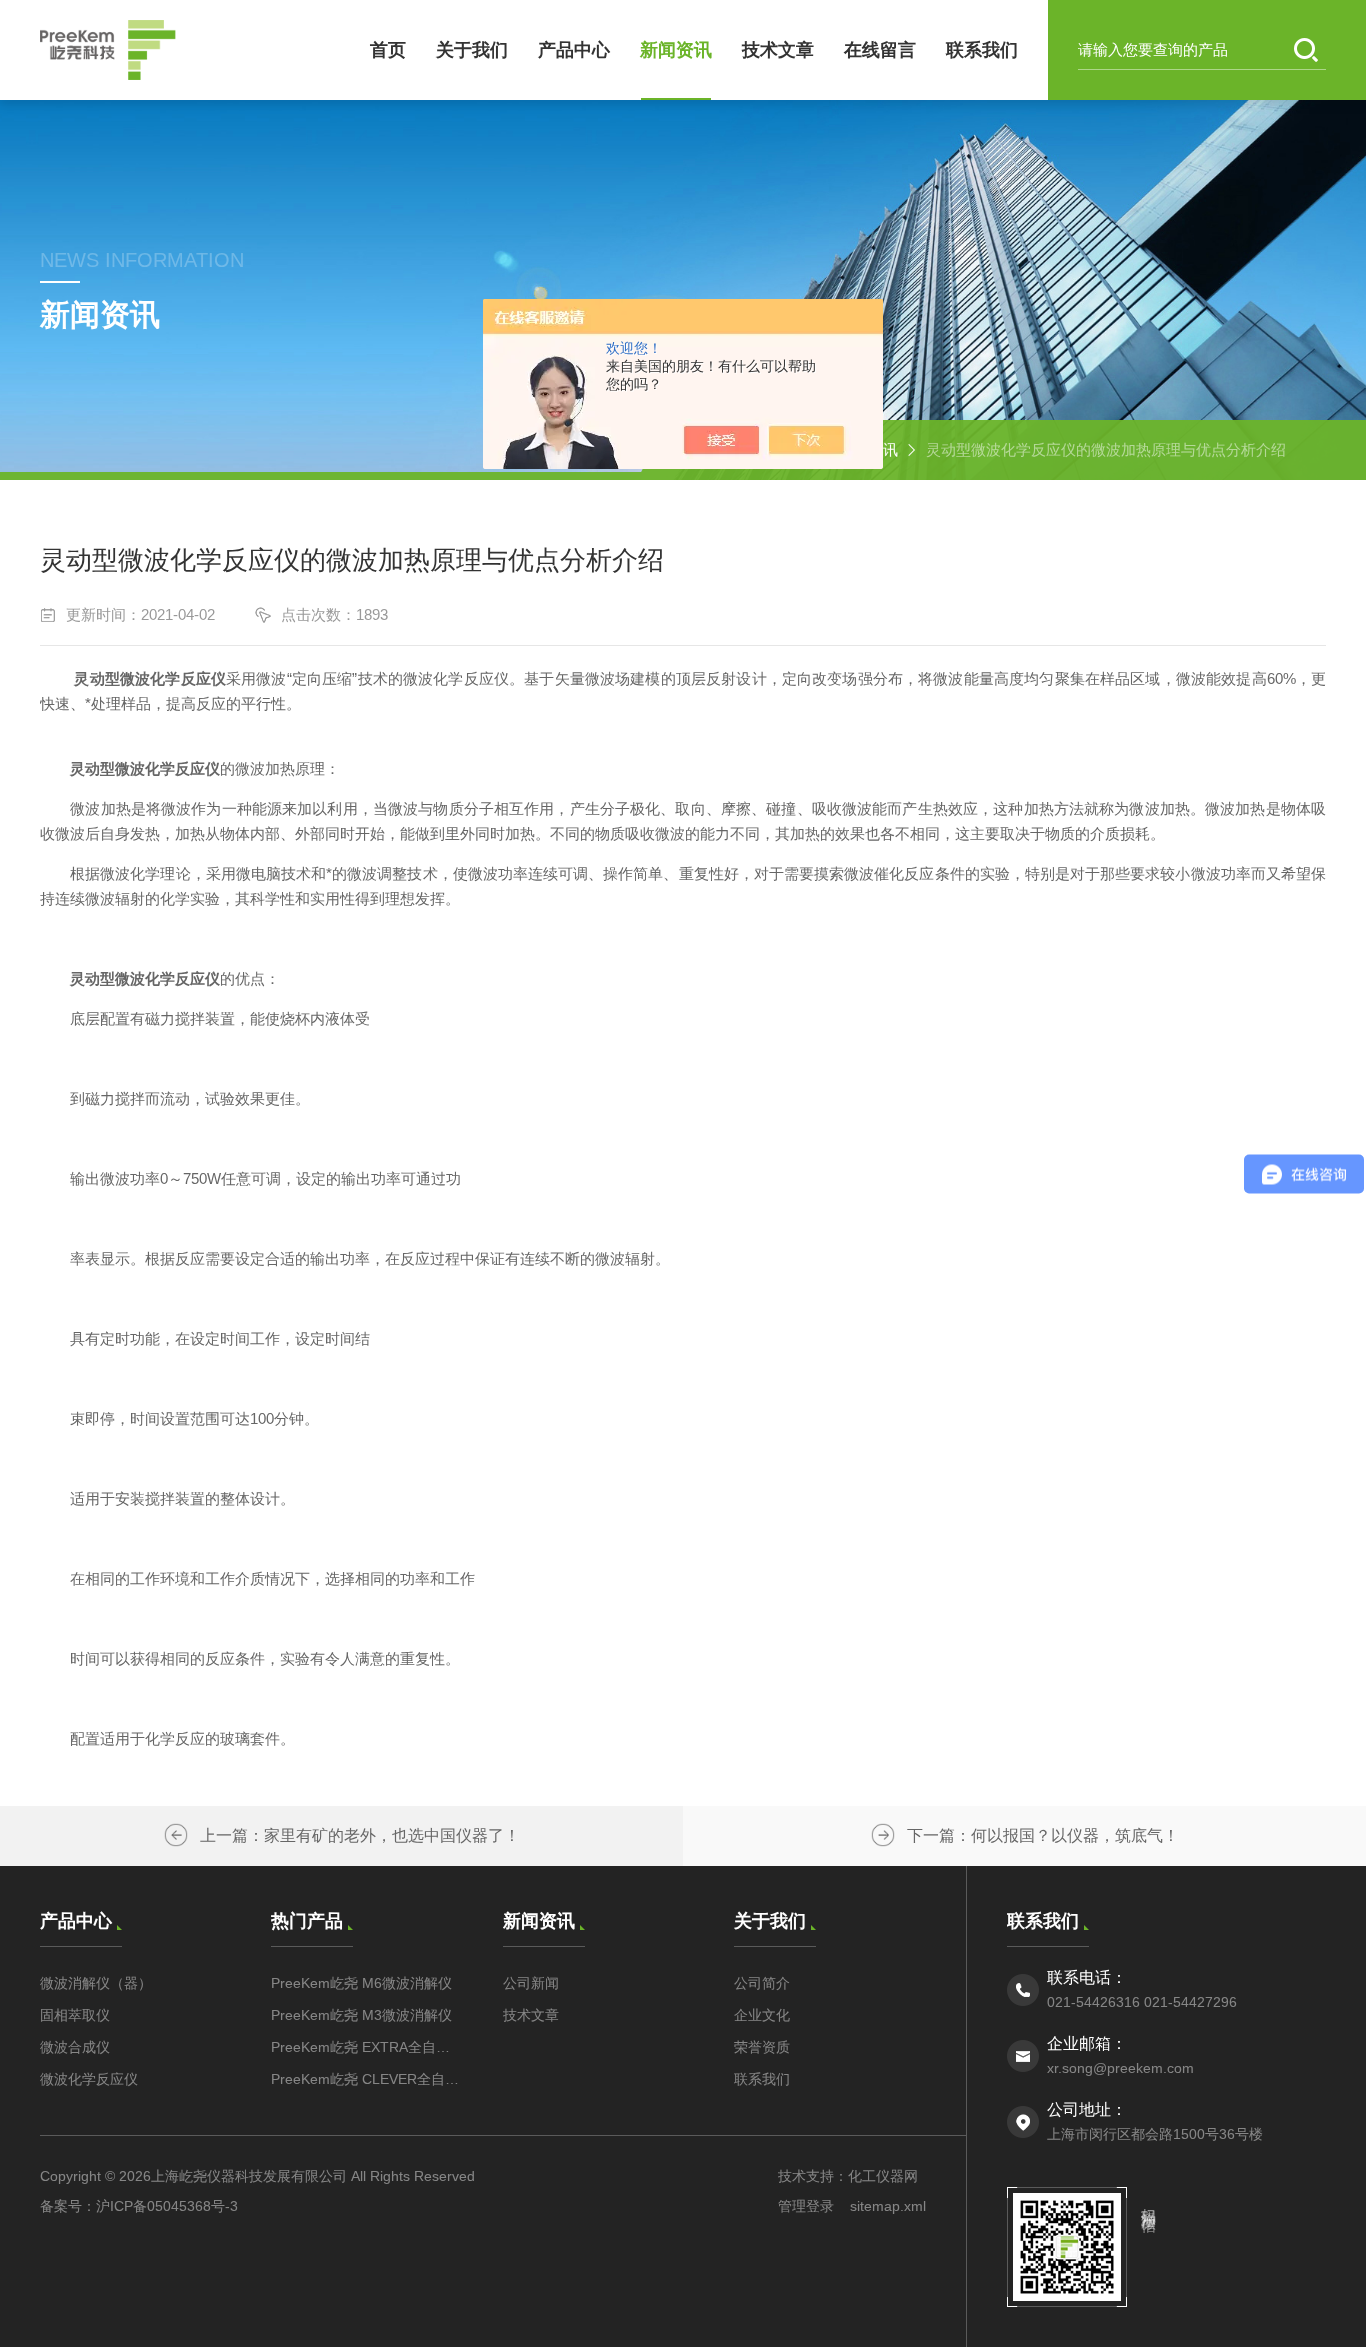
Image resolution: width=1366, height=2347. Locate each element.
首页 (388, 50)
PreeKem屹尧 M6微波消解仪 (361, 1983)
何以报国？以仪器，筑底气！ (1075, 1835)
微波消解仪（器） (96, 1983)
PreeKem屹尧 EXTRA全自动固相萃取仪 (366, 2047)
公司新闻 (531, 1983)
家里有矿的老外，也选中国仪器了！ (392, 1835)
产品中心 (574, 50)
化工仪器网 (883, 2176)
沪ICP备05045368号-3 (167, 2206)
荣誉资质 (762, 2047)
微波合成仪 (75, 2047)
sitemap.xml (888, 2206)
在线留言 (880, 50)
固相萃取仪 (75, 2015)
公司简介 (762, 1983)
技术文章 (778, 50)
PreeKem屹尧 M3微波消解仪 (361, 2015)
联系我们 (982, 50)
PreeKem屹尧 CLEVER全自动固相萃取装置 (366, 2079)
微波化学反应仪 (89, 2079)
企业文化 (762, 2015)
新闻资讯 (676, 50)
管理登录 (806, 2206)
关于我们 (472, 50)
